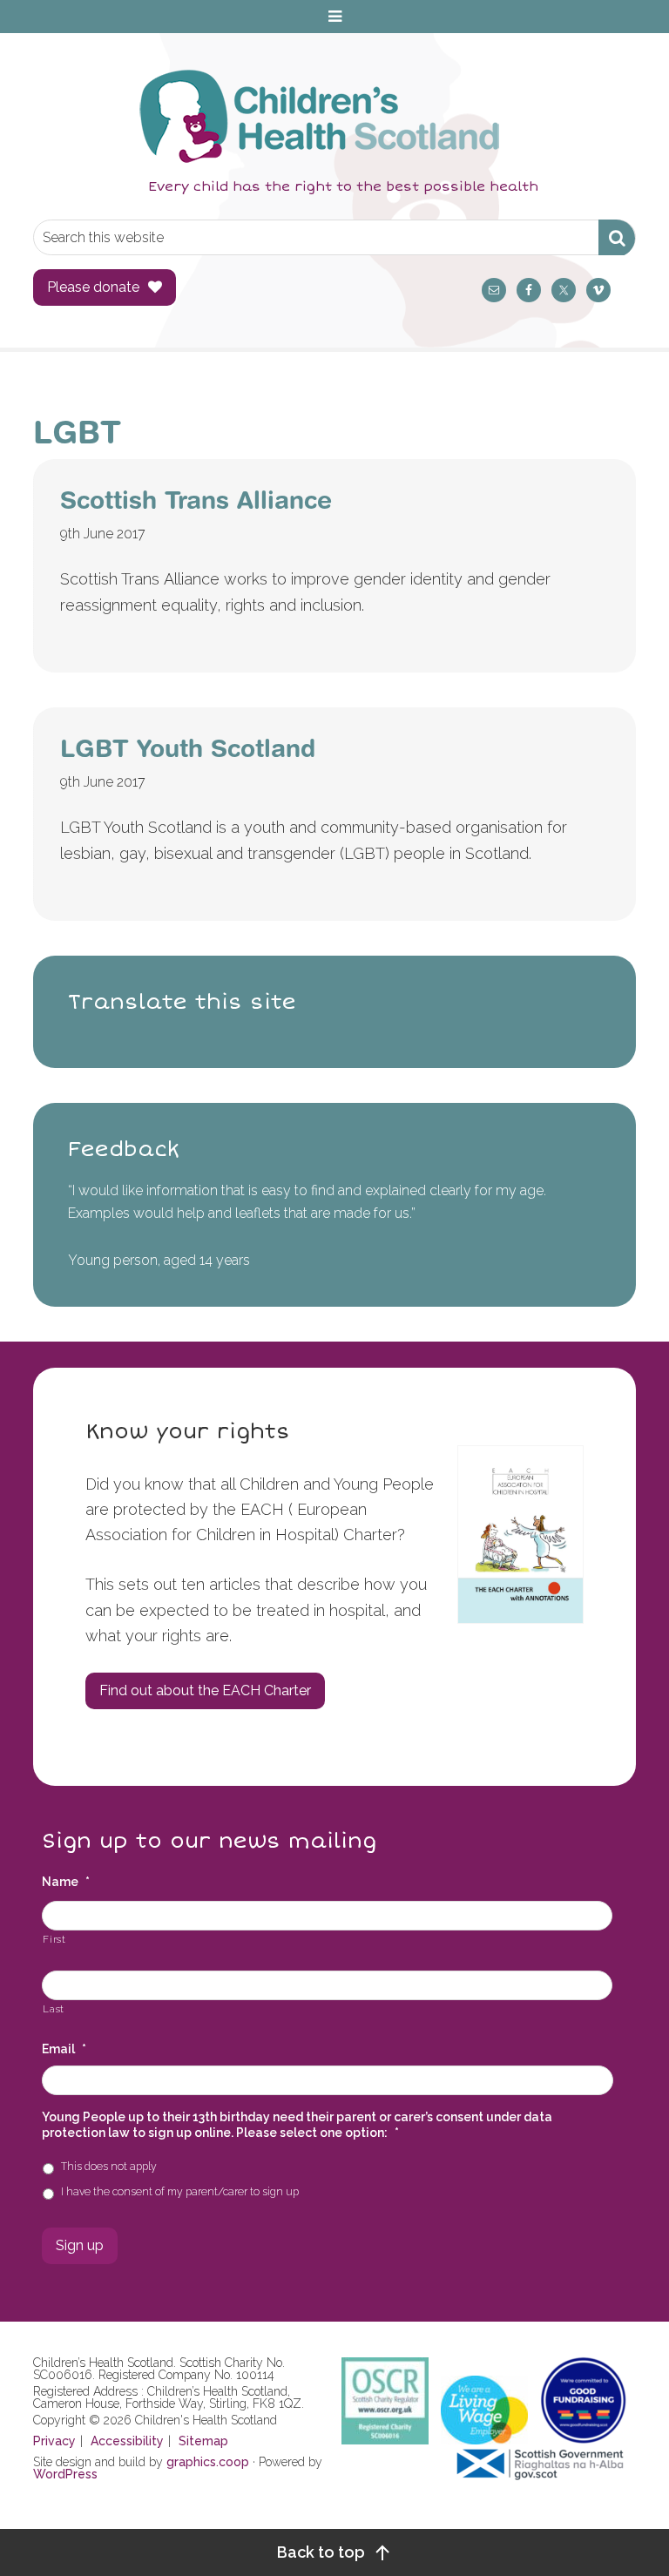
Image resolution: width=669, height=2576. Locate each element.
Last (54, 2009)
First (54, 1939)
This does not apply (109, 2166)
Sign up (80, 2245)
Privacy (54, 2441)
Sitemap (203, 2441)
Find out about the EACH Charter (205, 1690)
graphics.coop (208, 2462)
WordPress (65, 2474)
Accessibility (127, 2441)
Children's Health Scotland (317, 116)
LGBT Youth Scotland (188, 748)
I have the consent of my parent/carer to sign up (180, 2191)
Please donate (93, 287)
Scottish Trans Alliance (196, 500)
